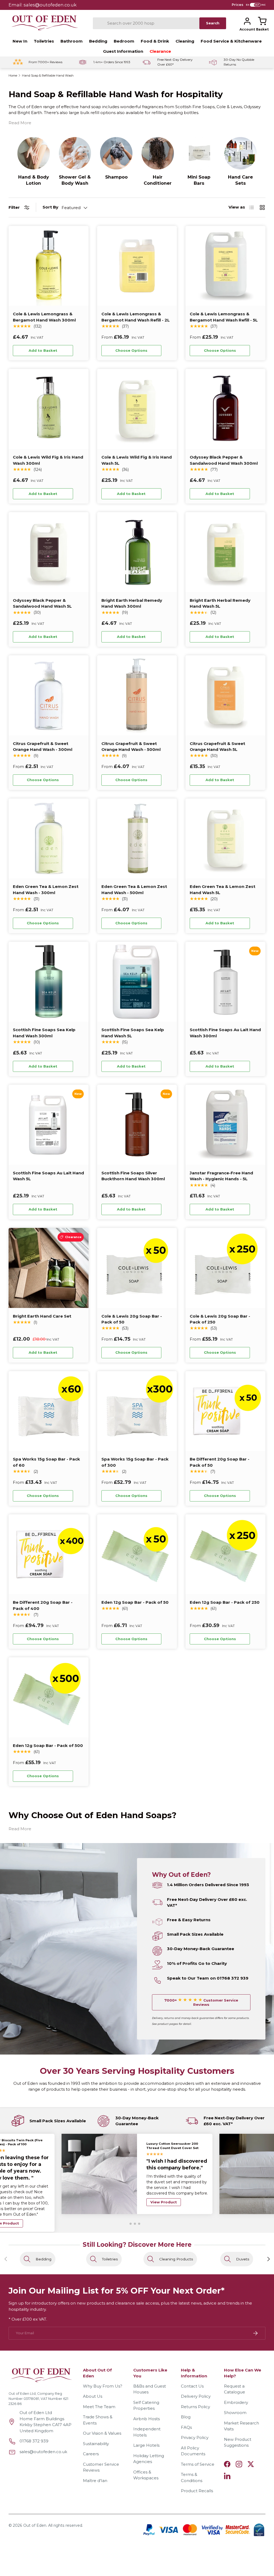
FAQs (186, 2427)
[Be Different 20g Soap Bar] (225, 1411)
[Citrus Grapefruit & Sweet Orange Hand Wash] (49, 695)
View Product (164, 2205)
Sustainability (96, 2444)
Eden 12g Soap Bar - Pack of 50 (135, 1602)
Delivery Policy (196, 2396)
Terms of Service (198, 2464)
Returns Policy (195, 2407)
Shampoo (116, 177)
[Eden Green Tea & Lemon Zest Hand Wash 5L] (225, 839)
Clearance (160, 51)
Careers (91, 2454)
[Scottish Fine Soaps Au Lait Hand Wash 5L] (49, 1125)
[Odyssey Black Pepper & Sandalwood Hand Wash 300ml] (225, 409)
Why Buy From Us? (103, 2386)
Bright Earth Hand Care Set (42, 1316)
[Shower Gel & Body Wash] (75, 153)
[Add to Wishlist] (80, 351)
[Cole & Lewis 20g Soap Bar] (137, 1268)
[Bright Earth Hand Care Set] (49, 1268)
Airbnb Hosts (146, 2419)
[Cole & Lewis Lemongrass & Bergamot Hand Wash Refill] (137, 266)
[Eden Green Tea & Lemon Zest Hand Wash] (49, 839)
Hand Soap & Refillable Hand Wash (48, 76)
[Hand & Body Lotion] (34, 153)
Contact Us (192, 2386)
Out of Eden (35, 2525)
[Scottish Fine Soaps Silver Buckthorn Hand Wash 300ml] (137, 1125)
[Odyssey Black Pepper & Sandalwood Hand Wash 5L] (49, 552)
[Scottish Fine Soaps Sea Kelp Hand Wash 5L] (137, 982)
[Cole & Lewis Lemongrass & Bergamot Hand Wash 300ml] (49, 266)
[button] (262, 21)
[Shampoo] (116, 153)
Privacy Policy (195, 2437)
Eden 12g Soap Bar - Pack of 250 (225, 1602)
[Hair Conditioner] (158, 153)
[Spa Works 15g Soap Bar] (49, 1411)
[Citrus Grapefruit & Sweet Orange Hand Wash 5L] (225, 695)
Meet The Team (99, 2407)
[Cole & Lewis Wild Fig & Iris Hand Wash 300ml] (49, 409)
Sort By (50, 207)
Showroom (235, 2413)
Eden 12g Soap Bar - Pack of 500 (48, 1745)
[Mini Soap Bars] (199, 153)
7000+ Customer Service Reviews (201, 2002)
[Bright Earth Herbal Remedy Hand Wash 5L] (225, 552)
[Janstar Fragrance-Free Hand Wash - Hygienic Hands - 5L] (225, 1125)
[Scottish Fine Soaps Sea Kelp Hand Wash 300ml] (49, 982)
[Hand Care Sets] (240, 153)
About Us (93, 2396)
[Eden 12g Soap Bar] (137, 1554)
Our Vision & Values (102, 2433)
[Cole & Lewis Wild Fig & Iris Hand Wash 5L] (137, 409)
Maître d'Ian (95, 2481)
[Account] (247, 21)
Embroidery (236, 2402)
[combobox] (146, 23)
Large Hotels (146, 2445)
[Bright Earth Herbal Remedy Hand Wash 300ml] (137, 552)
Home (13, 76)
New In (20, 41)
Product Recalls (197, 2491)
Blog (186, 2417)
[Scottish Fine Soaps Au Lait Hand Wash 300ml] (225, 982)
